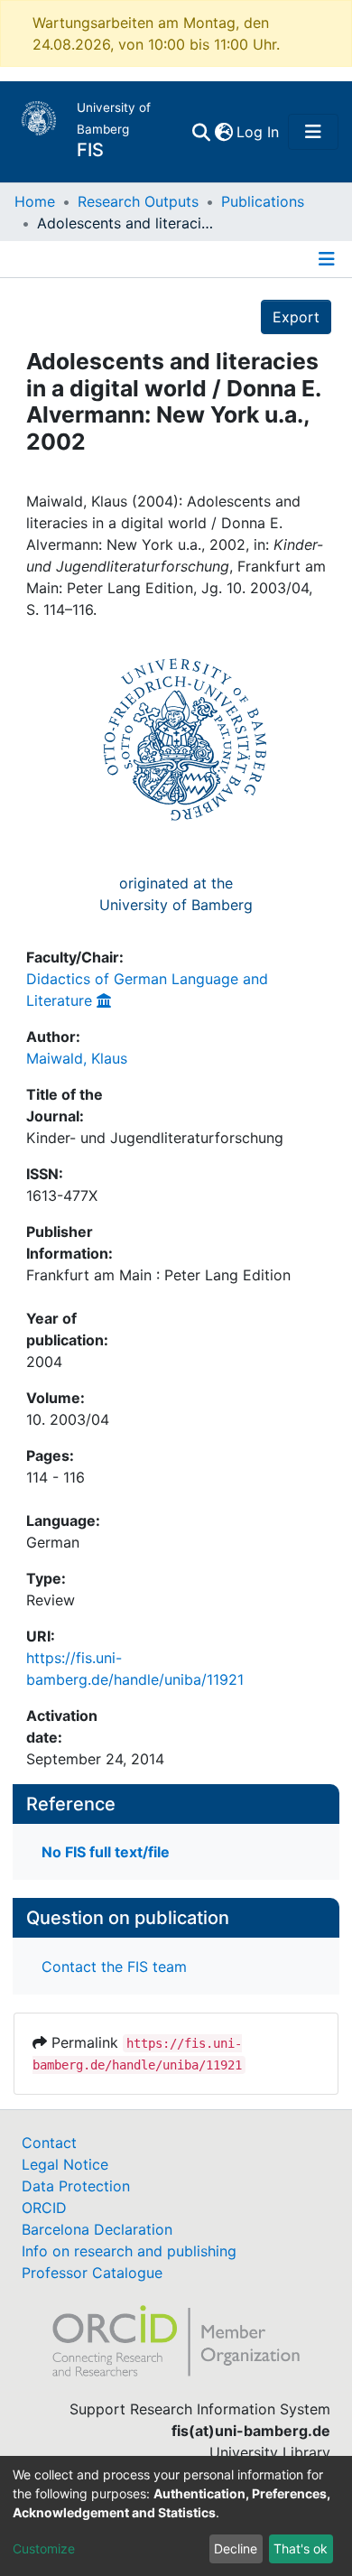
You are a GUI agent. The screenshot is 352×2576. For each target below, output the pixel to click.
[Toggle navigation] (313, 132)
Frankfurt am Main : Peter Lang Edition (158, 1275)
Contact (49, 2143)
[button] (223, 132)
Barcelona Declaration (97, 2229)
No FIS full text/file (106, 1852)
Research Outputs (138, 201)
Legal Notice (65, 2164)
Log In (259, 132)
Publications (263, 201)
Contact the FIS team (114, 1967)
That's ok (301, 2548)
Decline (236, 2548)
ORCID (44, 2208)
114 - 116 (56, 1477)
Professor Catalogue (92, 2273)
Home (35, 201)
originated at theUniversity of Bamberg (176, 894)
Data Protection (76, 2186)
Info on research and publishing (129, 2251)
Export (296, 317)
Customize (44, 2548)
